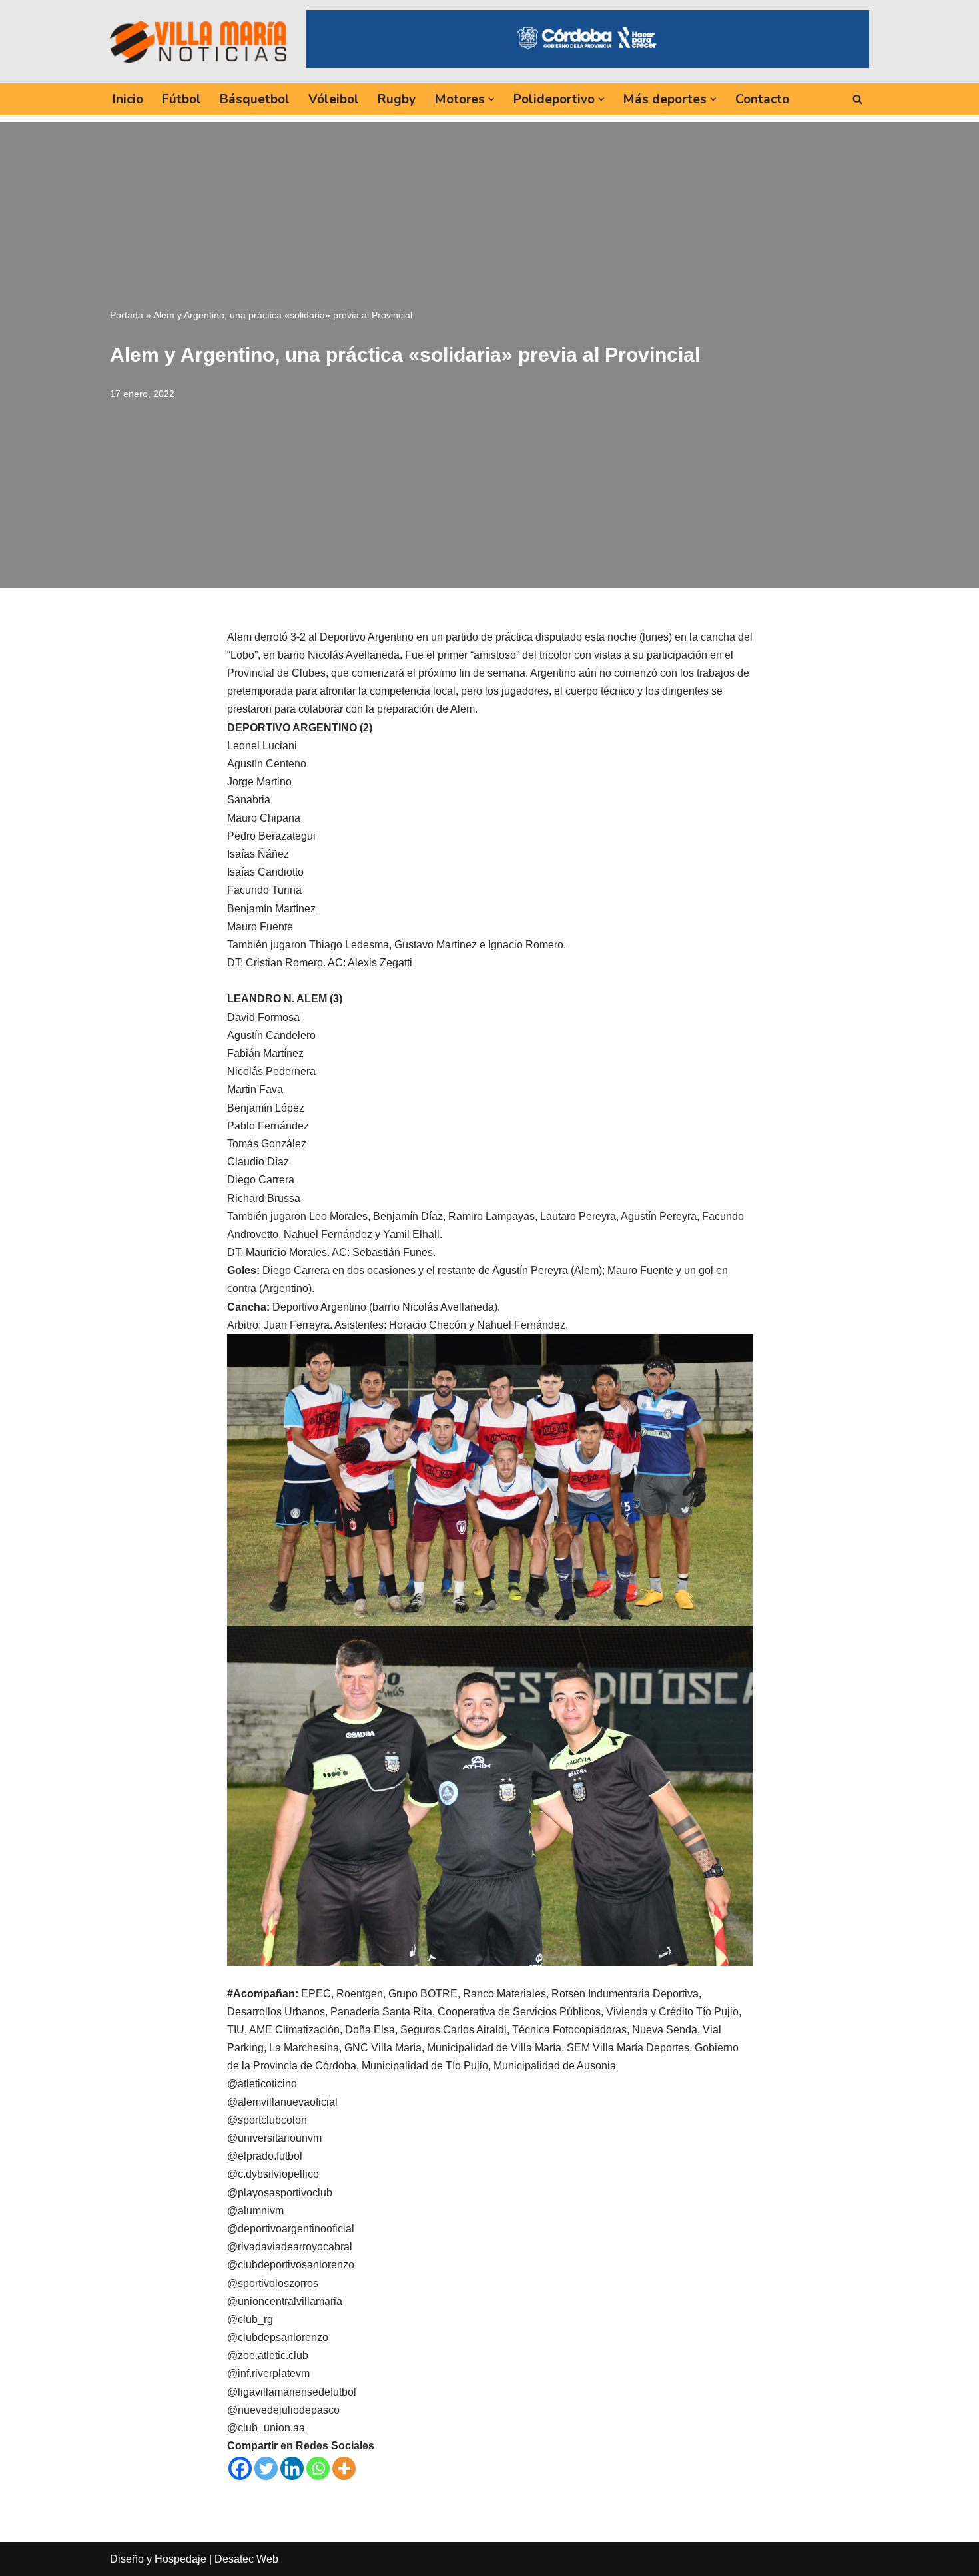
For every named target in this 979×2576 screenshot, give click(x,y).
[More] (344, 2468)
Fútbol (181, 99)
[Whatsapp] (318, 2468)
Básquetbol (255, 99)
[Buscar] (857, 99)
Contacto (762, 99)
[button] (491, 99)
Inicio (128, 99)
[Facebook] (240, 2468)
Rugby (397, 99)
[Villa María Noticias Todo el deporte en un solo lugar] (198, 41)
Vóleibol (334, 99)
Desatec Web (246, 2559)
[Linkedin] (292, 2468)
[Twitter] (266, 2468)
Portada (127, 315)
